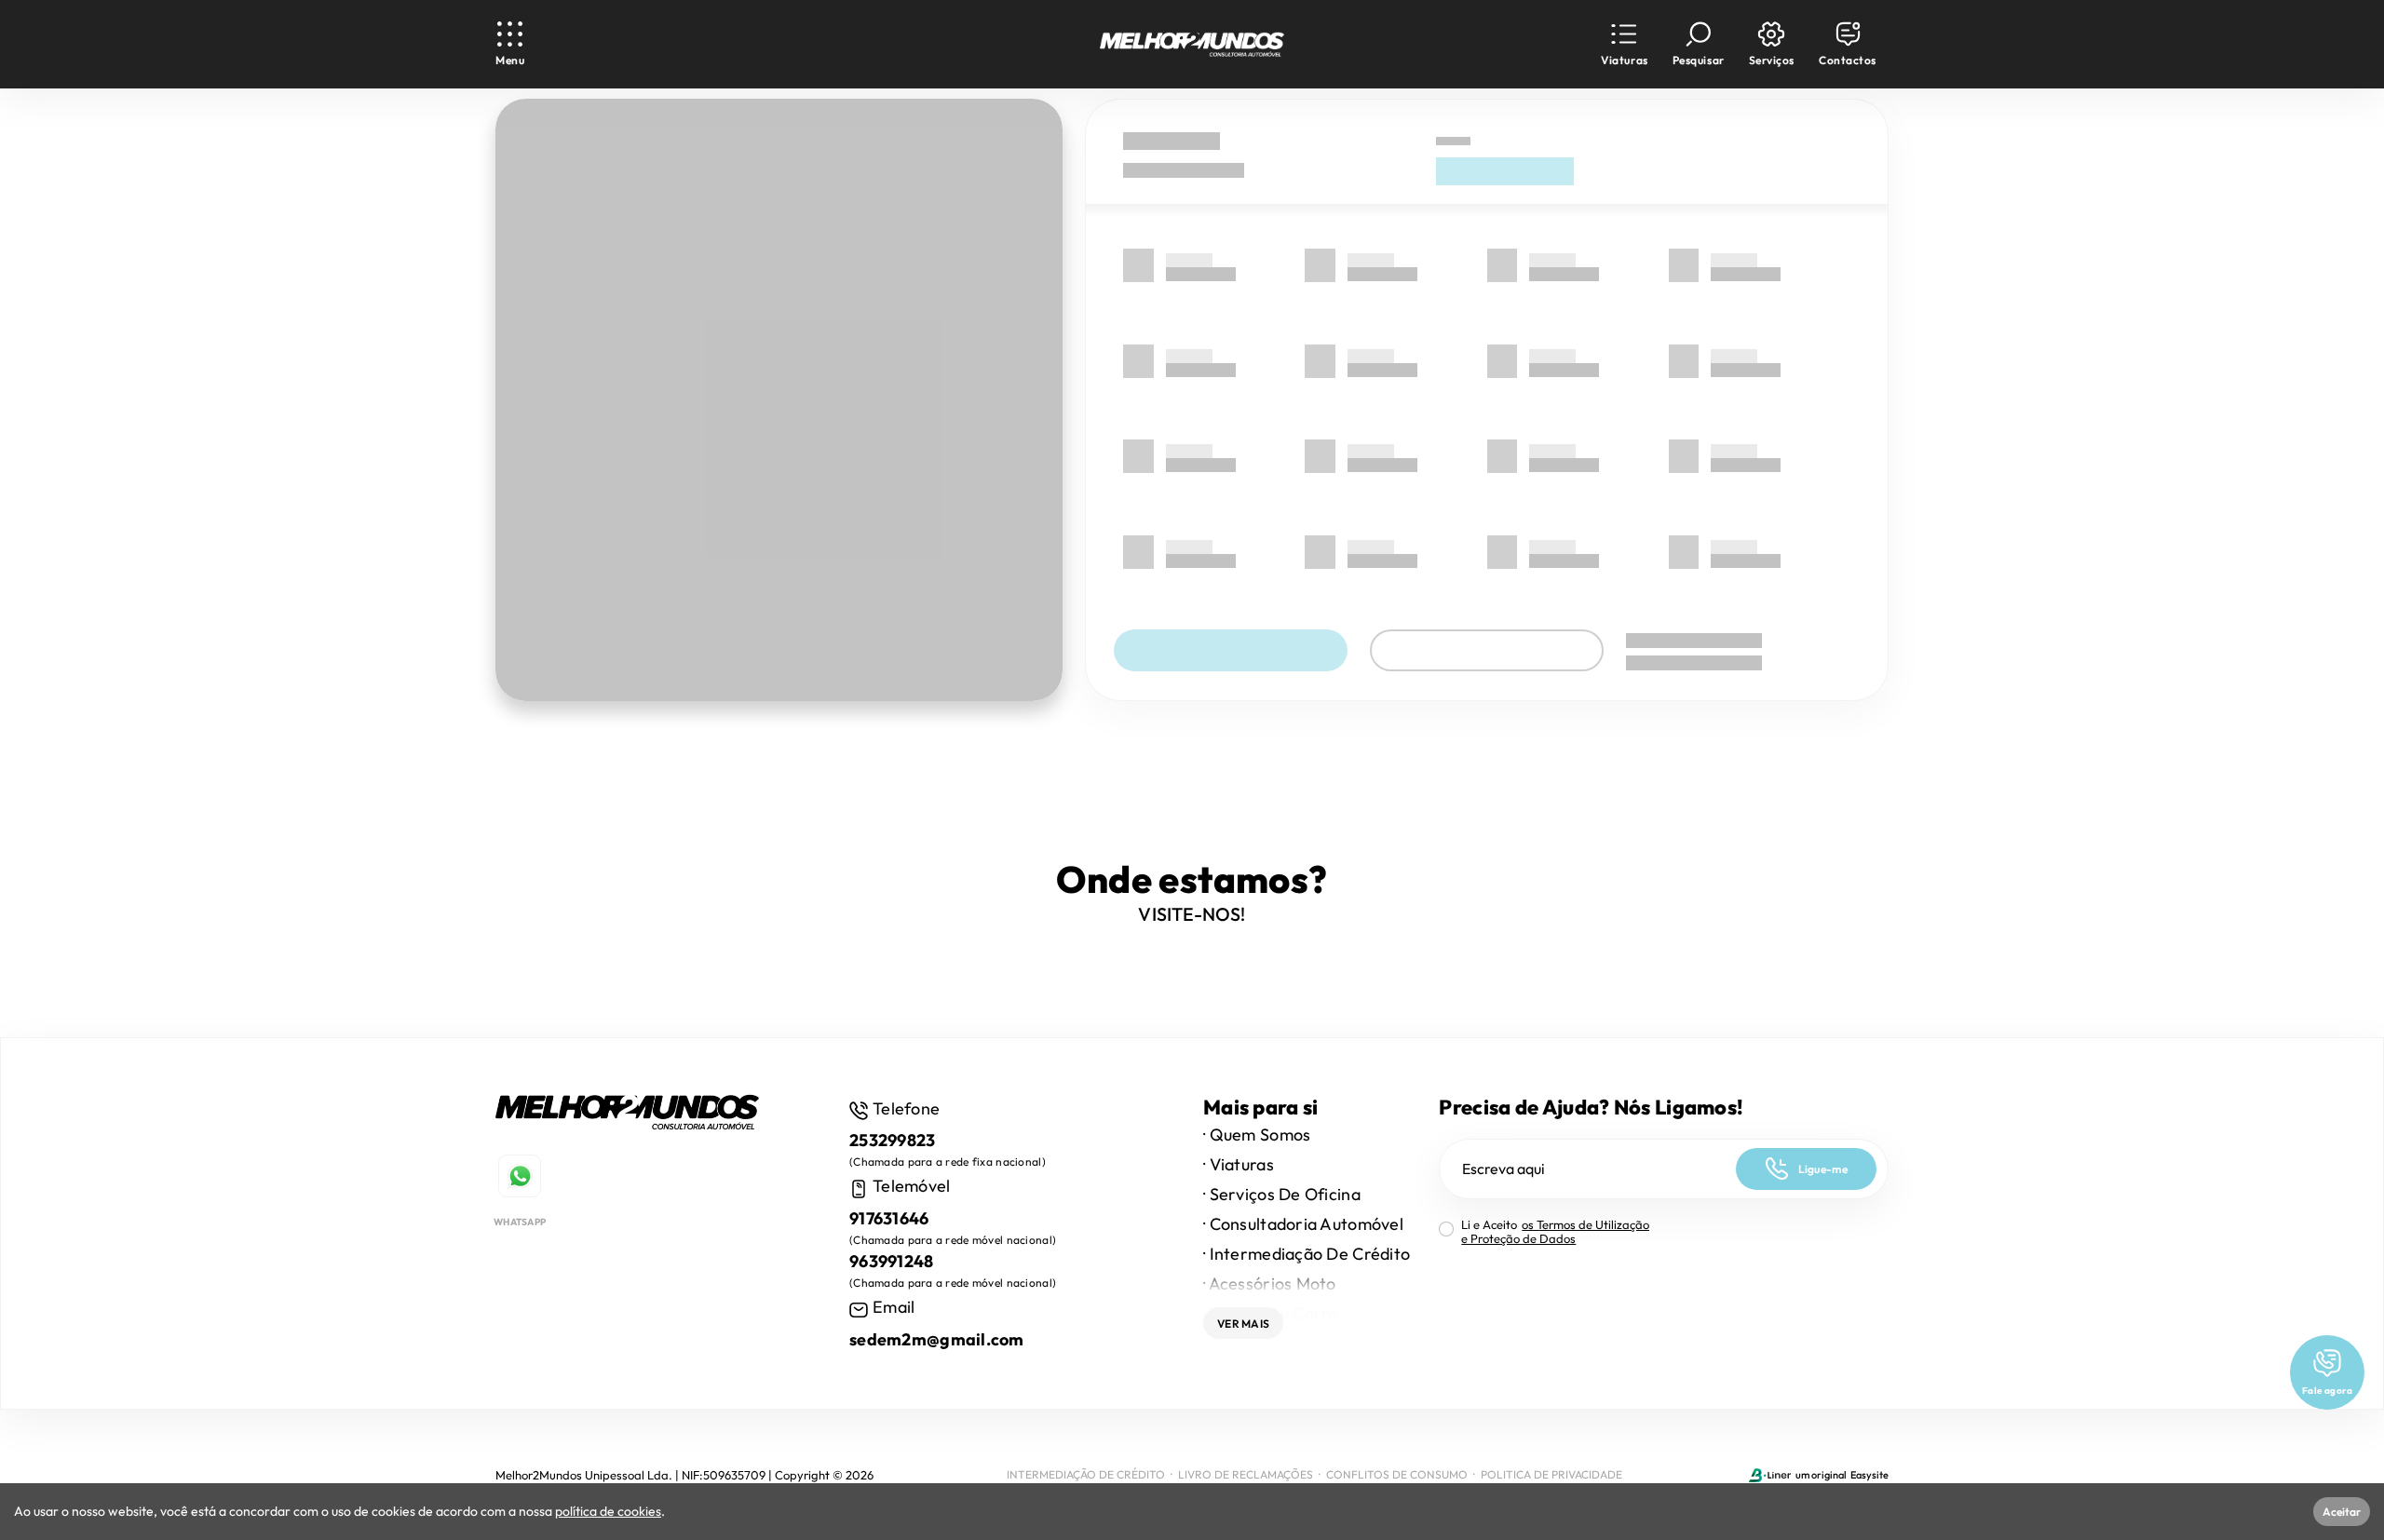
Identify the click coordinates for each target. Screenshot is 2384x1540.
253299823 (893, 1140)
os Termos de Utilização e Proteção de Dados (1555, 1231)
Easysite (1869, 1475)
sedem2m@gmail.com (937, 1339)
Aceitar (2342, 1512)
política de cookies (608, 1511)
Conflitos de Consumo (1397, 1474)
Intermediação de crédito (1086, 1474)
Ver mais (1243, 1324)
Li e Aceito (1555, 1232)
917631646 (889, 1218)
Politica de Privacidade (1551, 1474)
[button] (1624, 44)
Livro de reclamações (1246, 1474)
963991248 (892, 1261)
